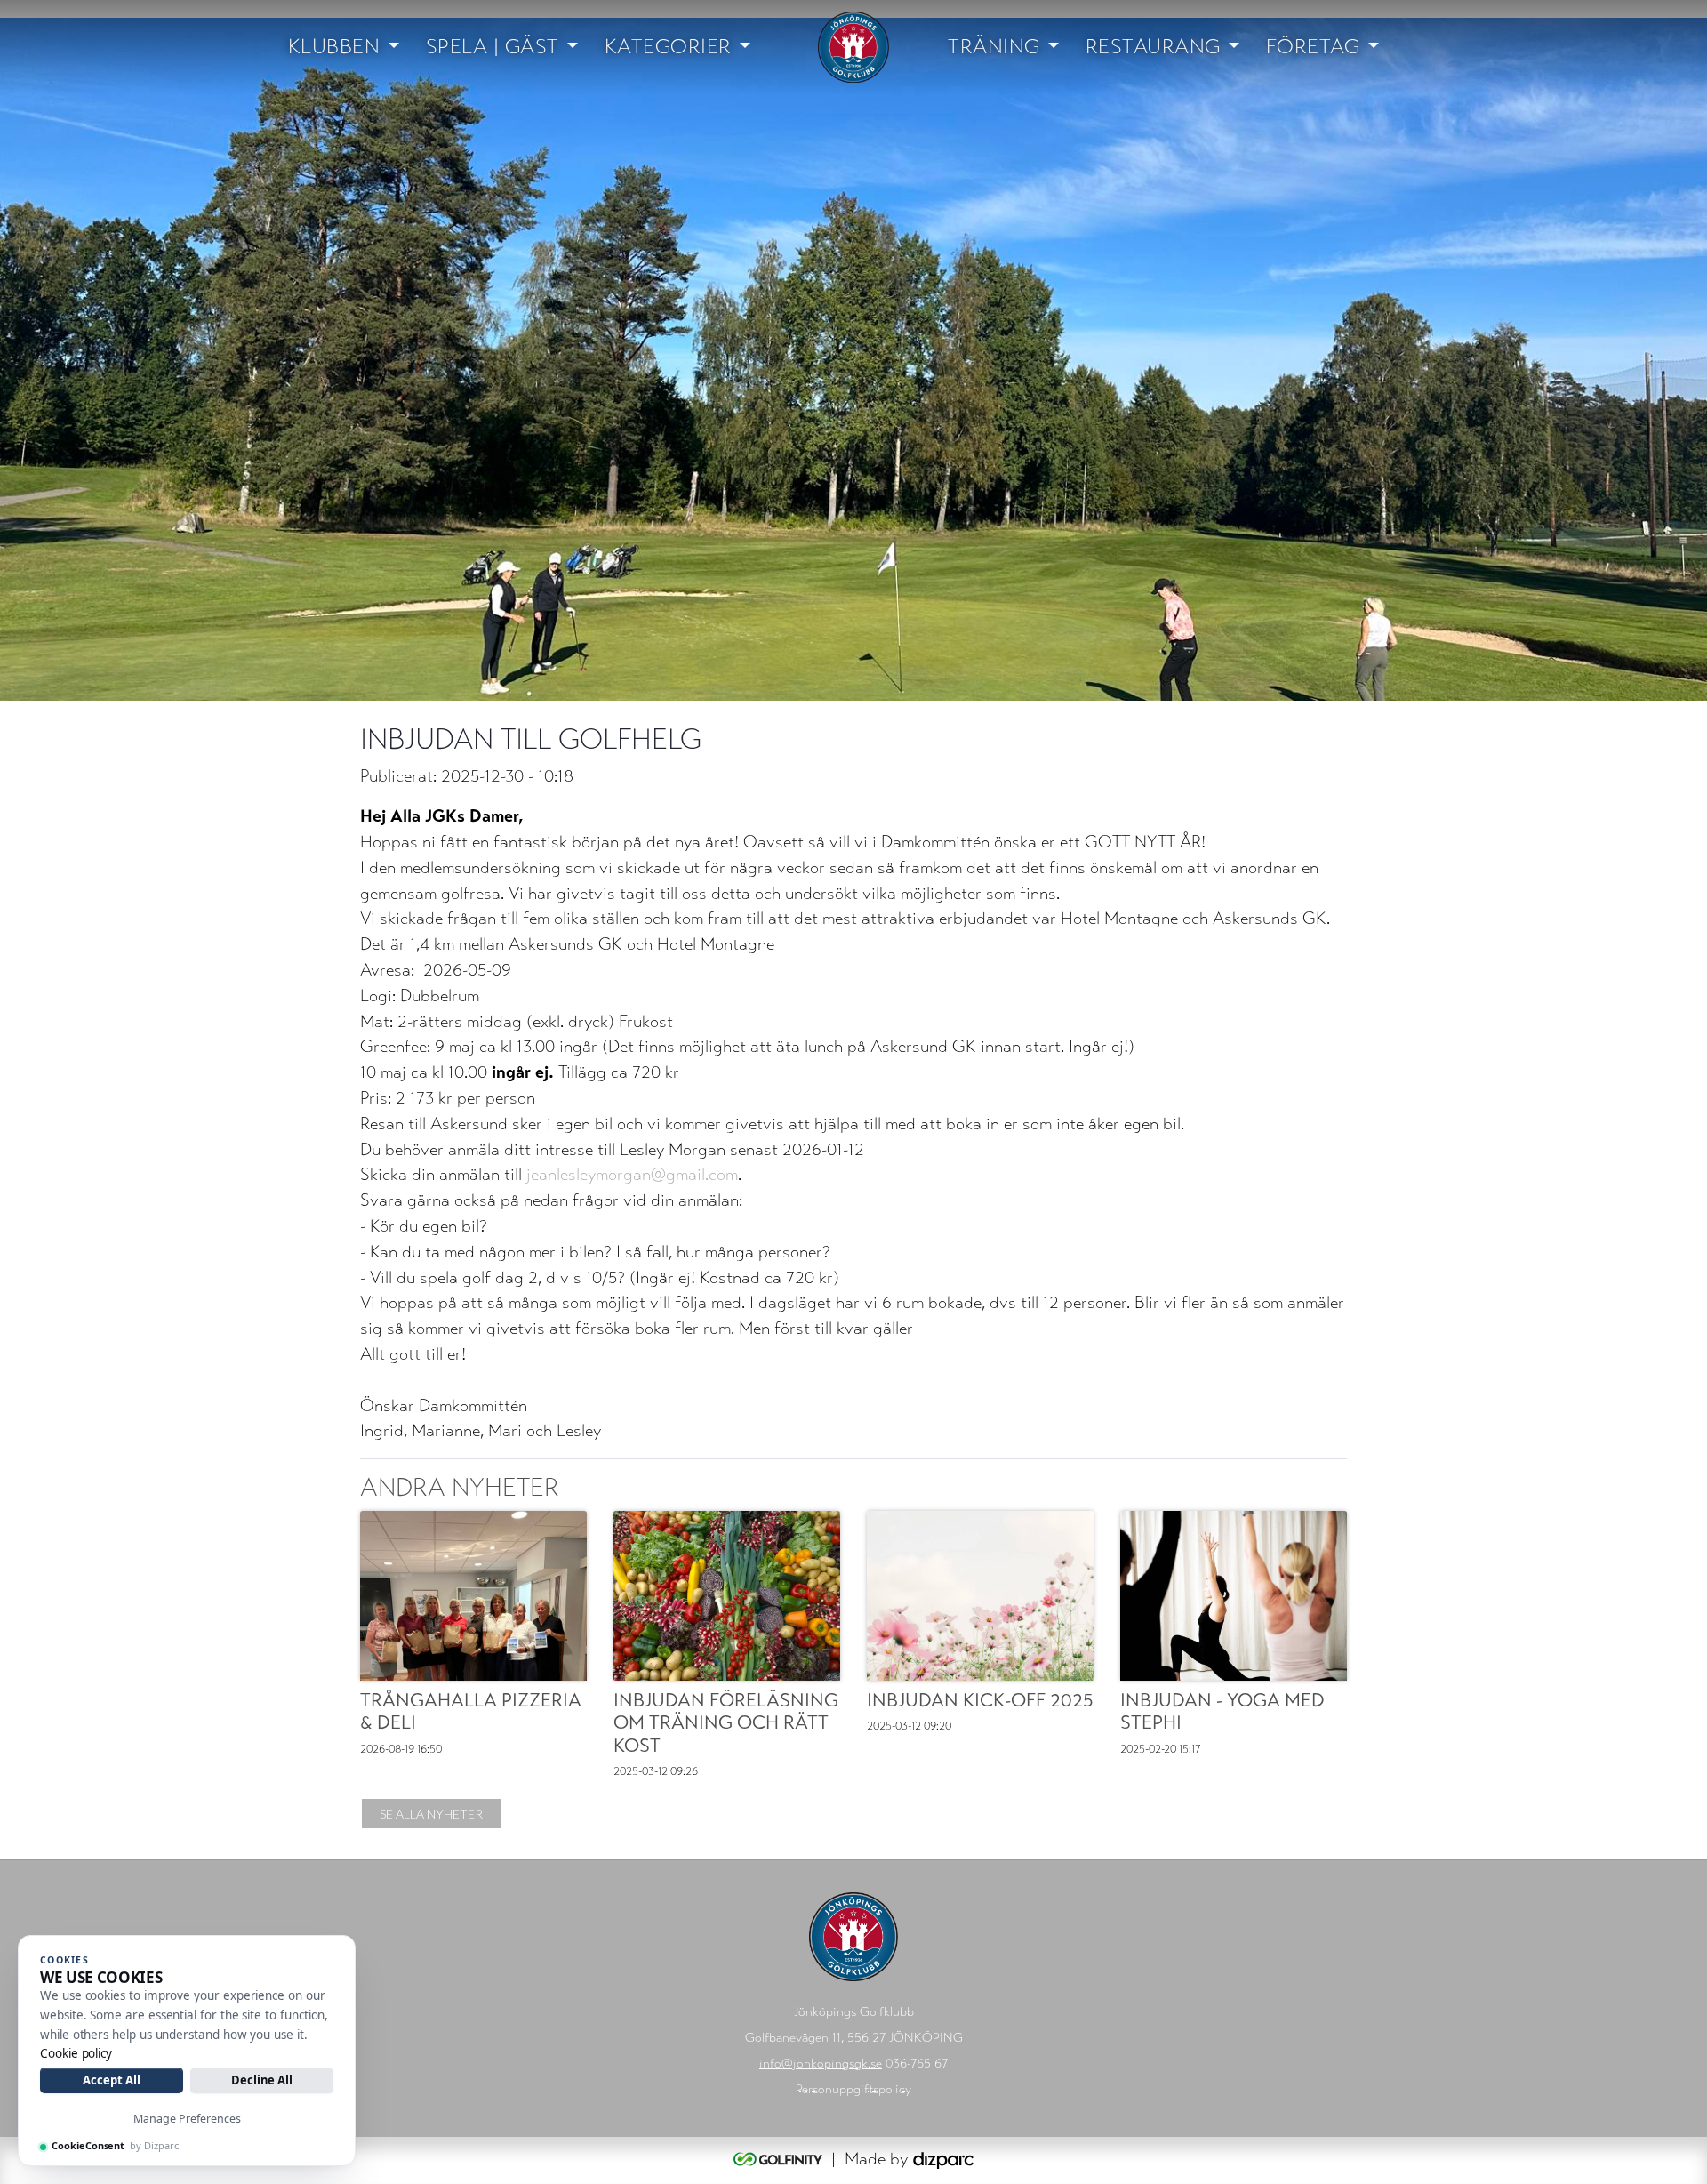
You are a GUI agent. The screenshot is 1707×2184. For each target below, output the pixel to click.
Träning (994, 47)
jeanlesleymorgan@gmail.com (632, 1174)
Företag (1313, 47)
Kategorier (668, 47)
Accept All (111, 2080)
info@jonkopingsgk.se (821, 2064)
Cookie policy (76, 2053)
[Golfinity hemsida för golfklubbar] (780, 2159)
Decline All (262, 2080)
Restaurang (1153, 47)
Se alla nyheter (431, 1814)
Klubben (334, 47)
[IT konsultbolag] (943, 2159)
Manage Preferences (187, 2119)
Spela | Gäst (493, 47)
